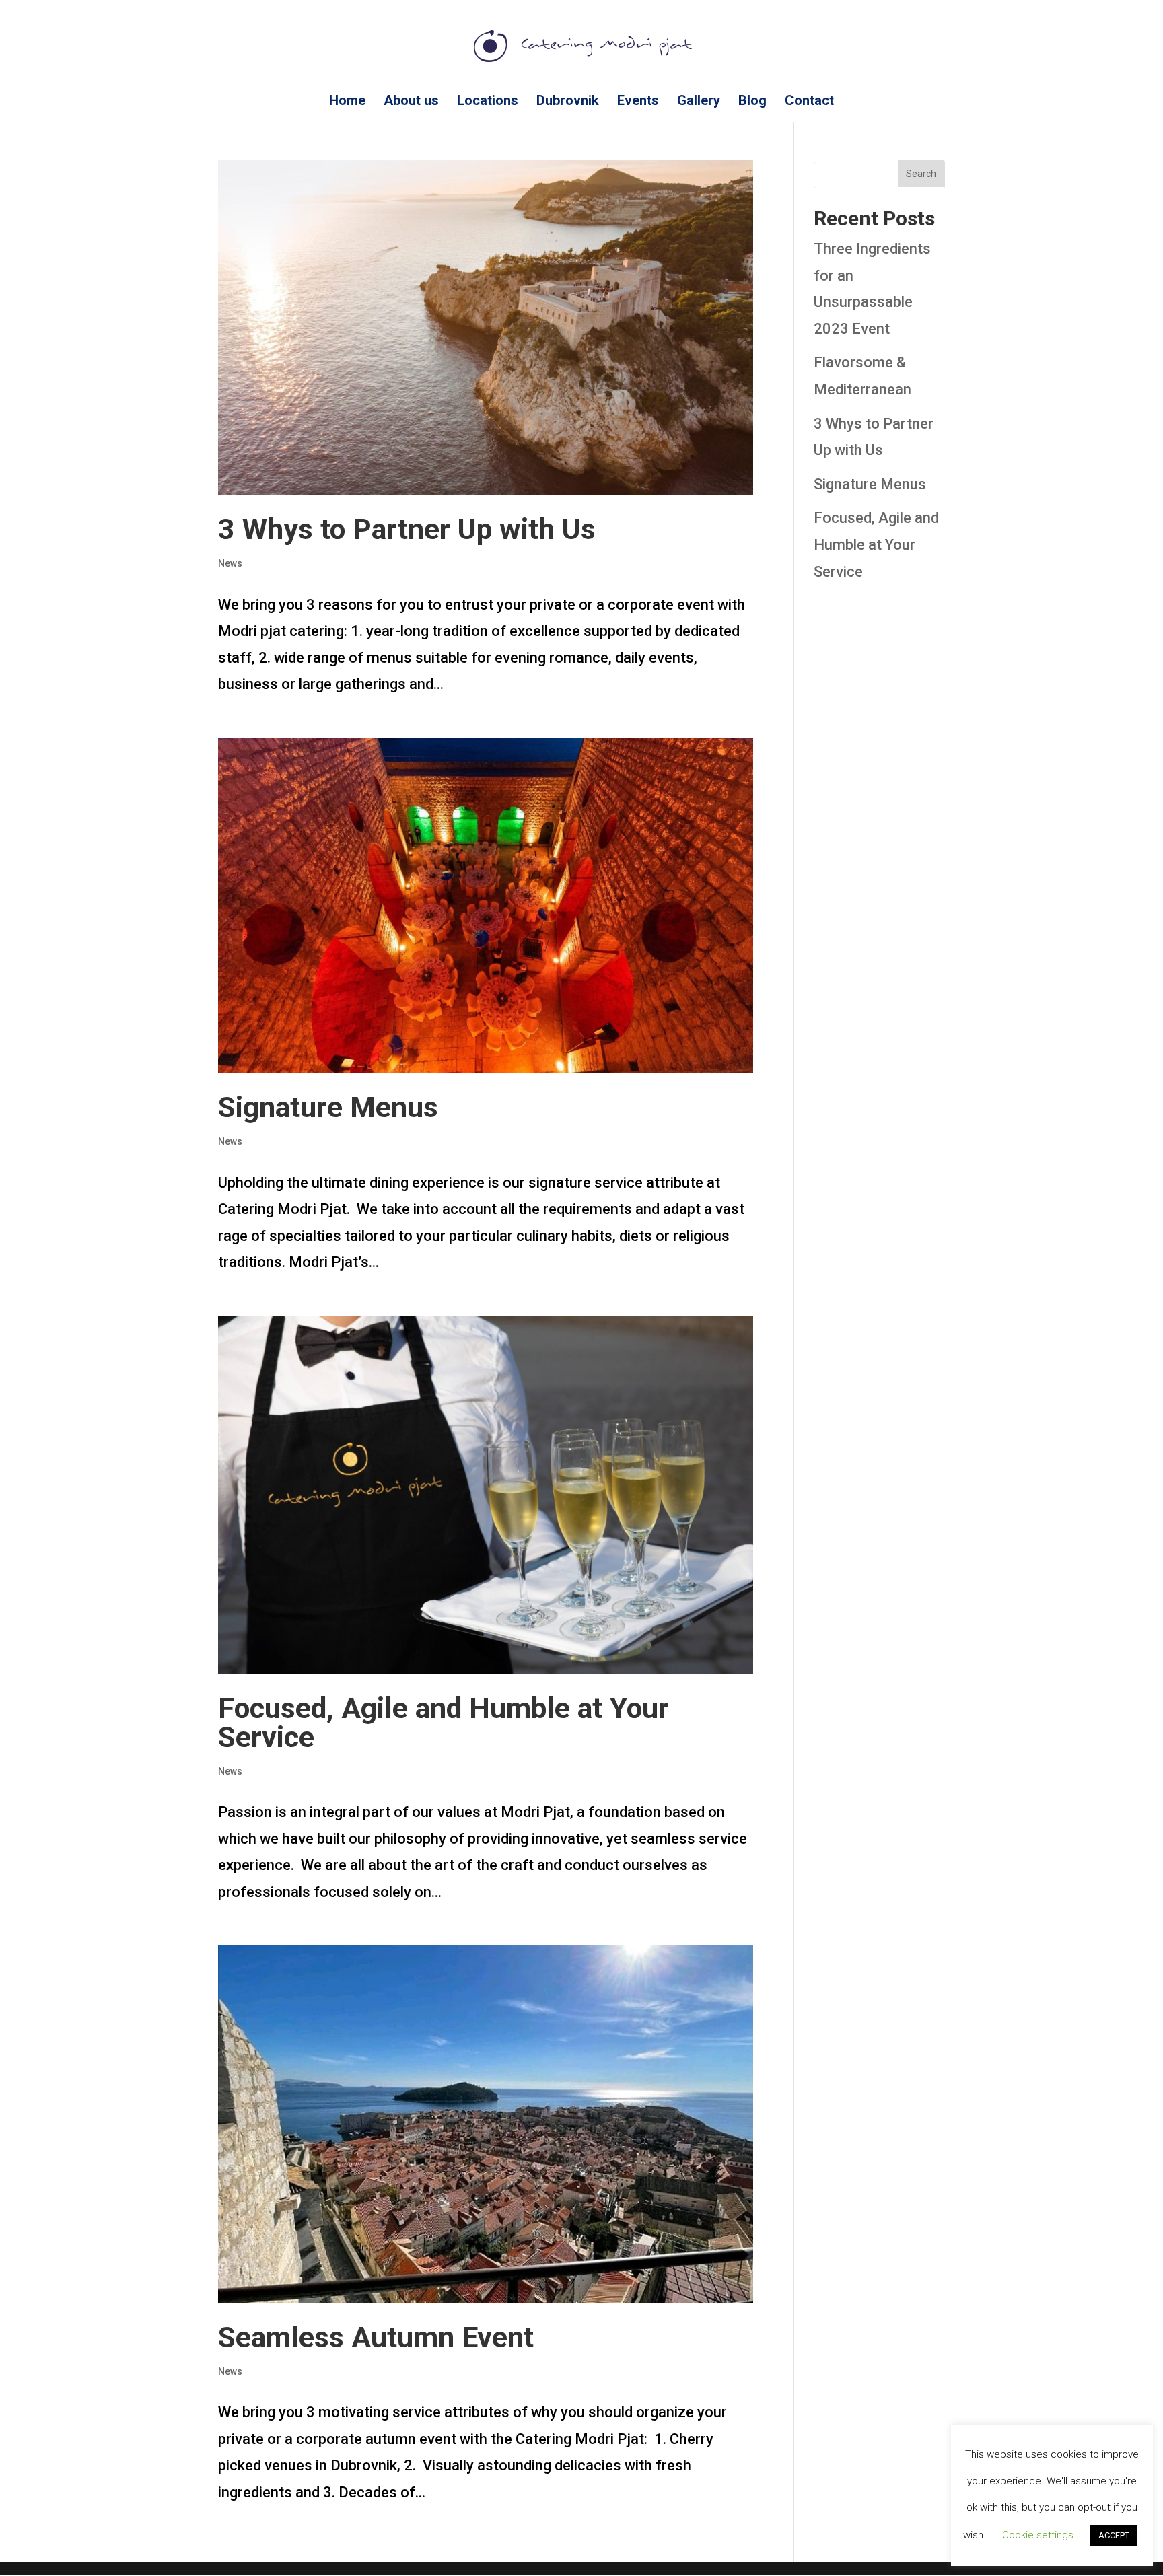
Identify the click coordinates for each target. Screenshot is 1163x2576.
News (230, 563)
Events (638, 102)
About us (411, 102)
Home (347, 102)
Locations (488, 102)
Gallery (699, 102)
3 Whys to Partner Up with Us (407, 529)
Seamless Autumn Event (376, 2337)
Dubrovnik (568, 102)
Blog (752, 102)
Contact (809, 102)
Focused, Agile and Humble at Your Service (444, 1722)
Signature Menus (328, 1107)
